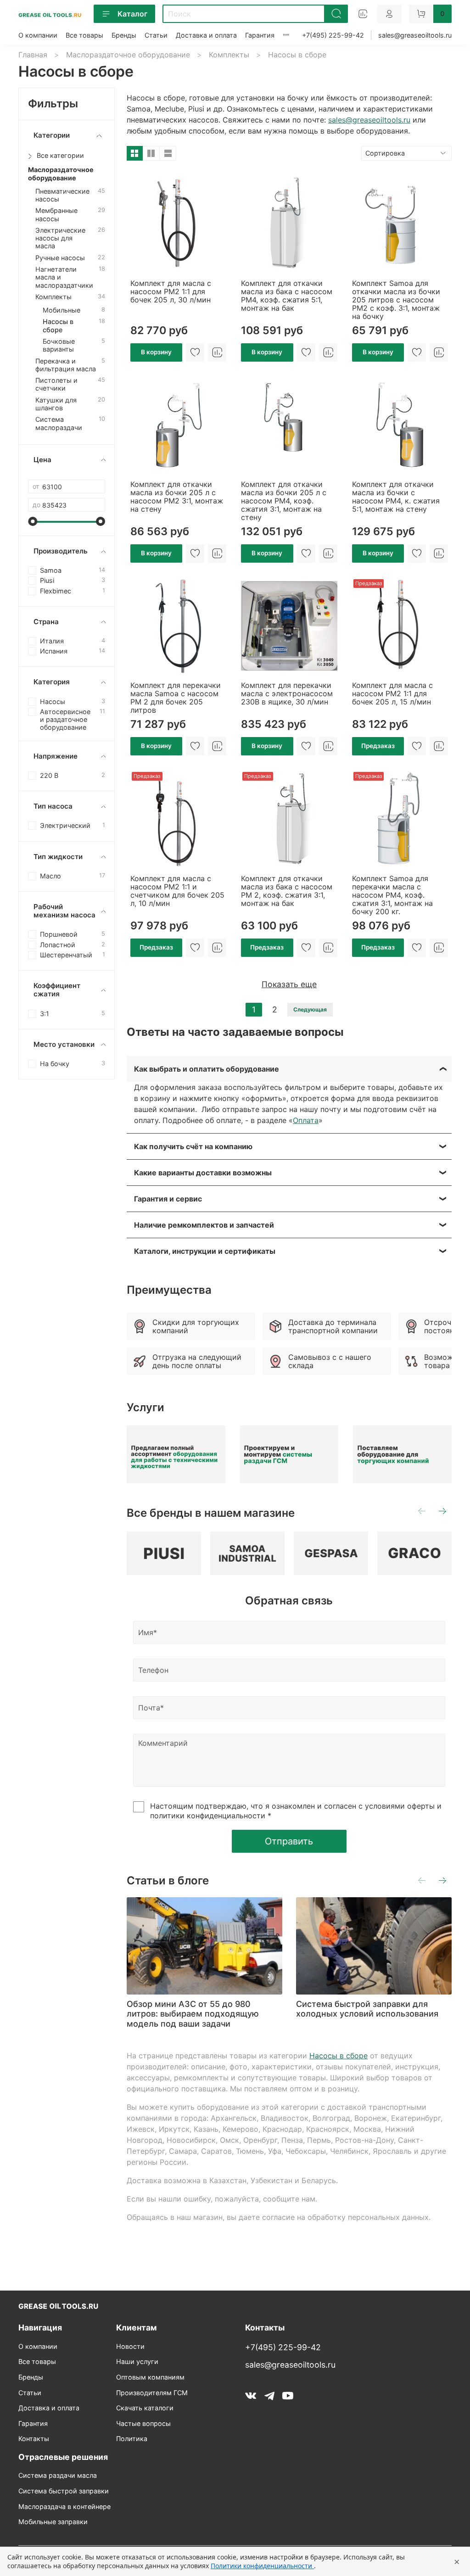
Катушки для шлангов (56, 404)
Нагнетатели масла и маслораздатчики (64, 277)
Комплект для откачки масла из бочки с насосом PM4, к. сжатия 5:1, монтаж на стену (396, 497)
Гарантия (260, 35)
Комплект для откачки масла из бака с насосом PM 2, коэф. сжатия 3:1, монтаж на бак (287, 891)
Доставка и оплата (206, 35)
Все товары (84, 35)
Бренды (124, 35)
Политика (132, 2439)
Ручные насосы (60, 258)
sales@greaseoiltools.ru (415, 35)
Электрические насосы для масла (60, 238)
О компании (38, 35)
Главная (33, 55)
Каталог (132, 14)
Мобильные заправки (53, 2522)
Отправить (289, 1841)
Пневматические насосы (62, 195)
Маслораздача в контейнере (64, 2506)
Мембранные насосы (56, 214)
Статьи (156, 35)
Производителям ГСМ (152, 2393)
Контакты (34, 2439)
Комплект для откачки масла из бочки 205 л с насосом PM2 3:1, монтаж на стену (177, 497)
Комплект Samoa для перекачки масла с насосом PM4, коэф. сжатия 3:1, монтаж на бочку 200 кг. (392, 895)
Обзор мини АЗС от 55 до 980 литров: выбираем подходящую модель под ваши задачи (193, 2014)
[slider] (33, 521)
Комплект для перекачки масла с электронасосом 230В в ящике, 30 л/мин (287, 693)
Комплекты (229, 55)
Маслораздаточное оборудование (128, 55)
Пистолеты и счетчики (56, 384)
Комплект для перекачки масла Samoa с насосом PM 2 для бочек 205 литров (176, 698)
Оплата (306, 1120)
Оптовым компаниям (150, 2377)
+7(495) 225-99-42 (333, 35)
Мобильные (62, 310)
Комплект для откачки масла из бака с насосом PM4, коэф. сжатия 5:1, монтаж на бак (287, 296)
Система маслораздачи (59, 423)
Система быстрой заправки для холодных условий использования (367, 2009)
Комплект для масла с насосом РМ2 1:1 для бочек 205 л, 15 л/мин (392, 693)
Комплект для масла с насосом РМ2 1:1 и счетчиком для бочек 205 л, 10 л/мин (177, 891)
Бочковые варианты (59, 345)
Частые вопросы (143, 2423)
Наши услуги (137, 2361)
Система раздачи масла (58, 2475)
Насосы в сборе (339, 2056)
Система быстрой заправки (64, 2491)
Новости (130, 2346)
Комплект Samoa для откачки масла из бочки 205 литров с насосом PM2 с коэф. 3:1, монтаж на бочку (396, 300)
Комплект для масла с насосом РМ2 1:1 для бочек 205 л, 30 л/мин (171, 291)
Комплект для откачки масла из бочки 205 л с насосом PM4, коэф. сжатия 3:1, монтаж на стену (284, 501)
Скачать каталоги (145, 2408)
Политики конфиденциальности (262, 2566)
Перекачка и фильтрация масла (66, 365)
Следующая (310, 1009)
